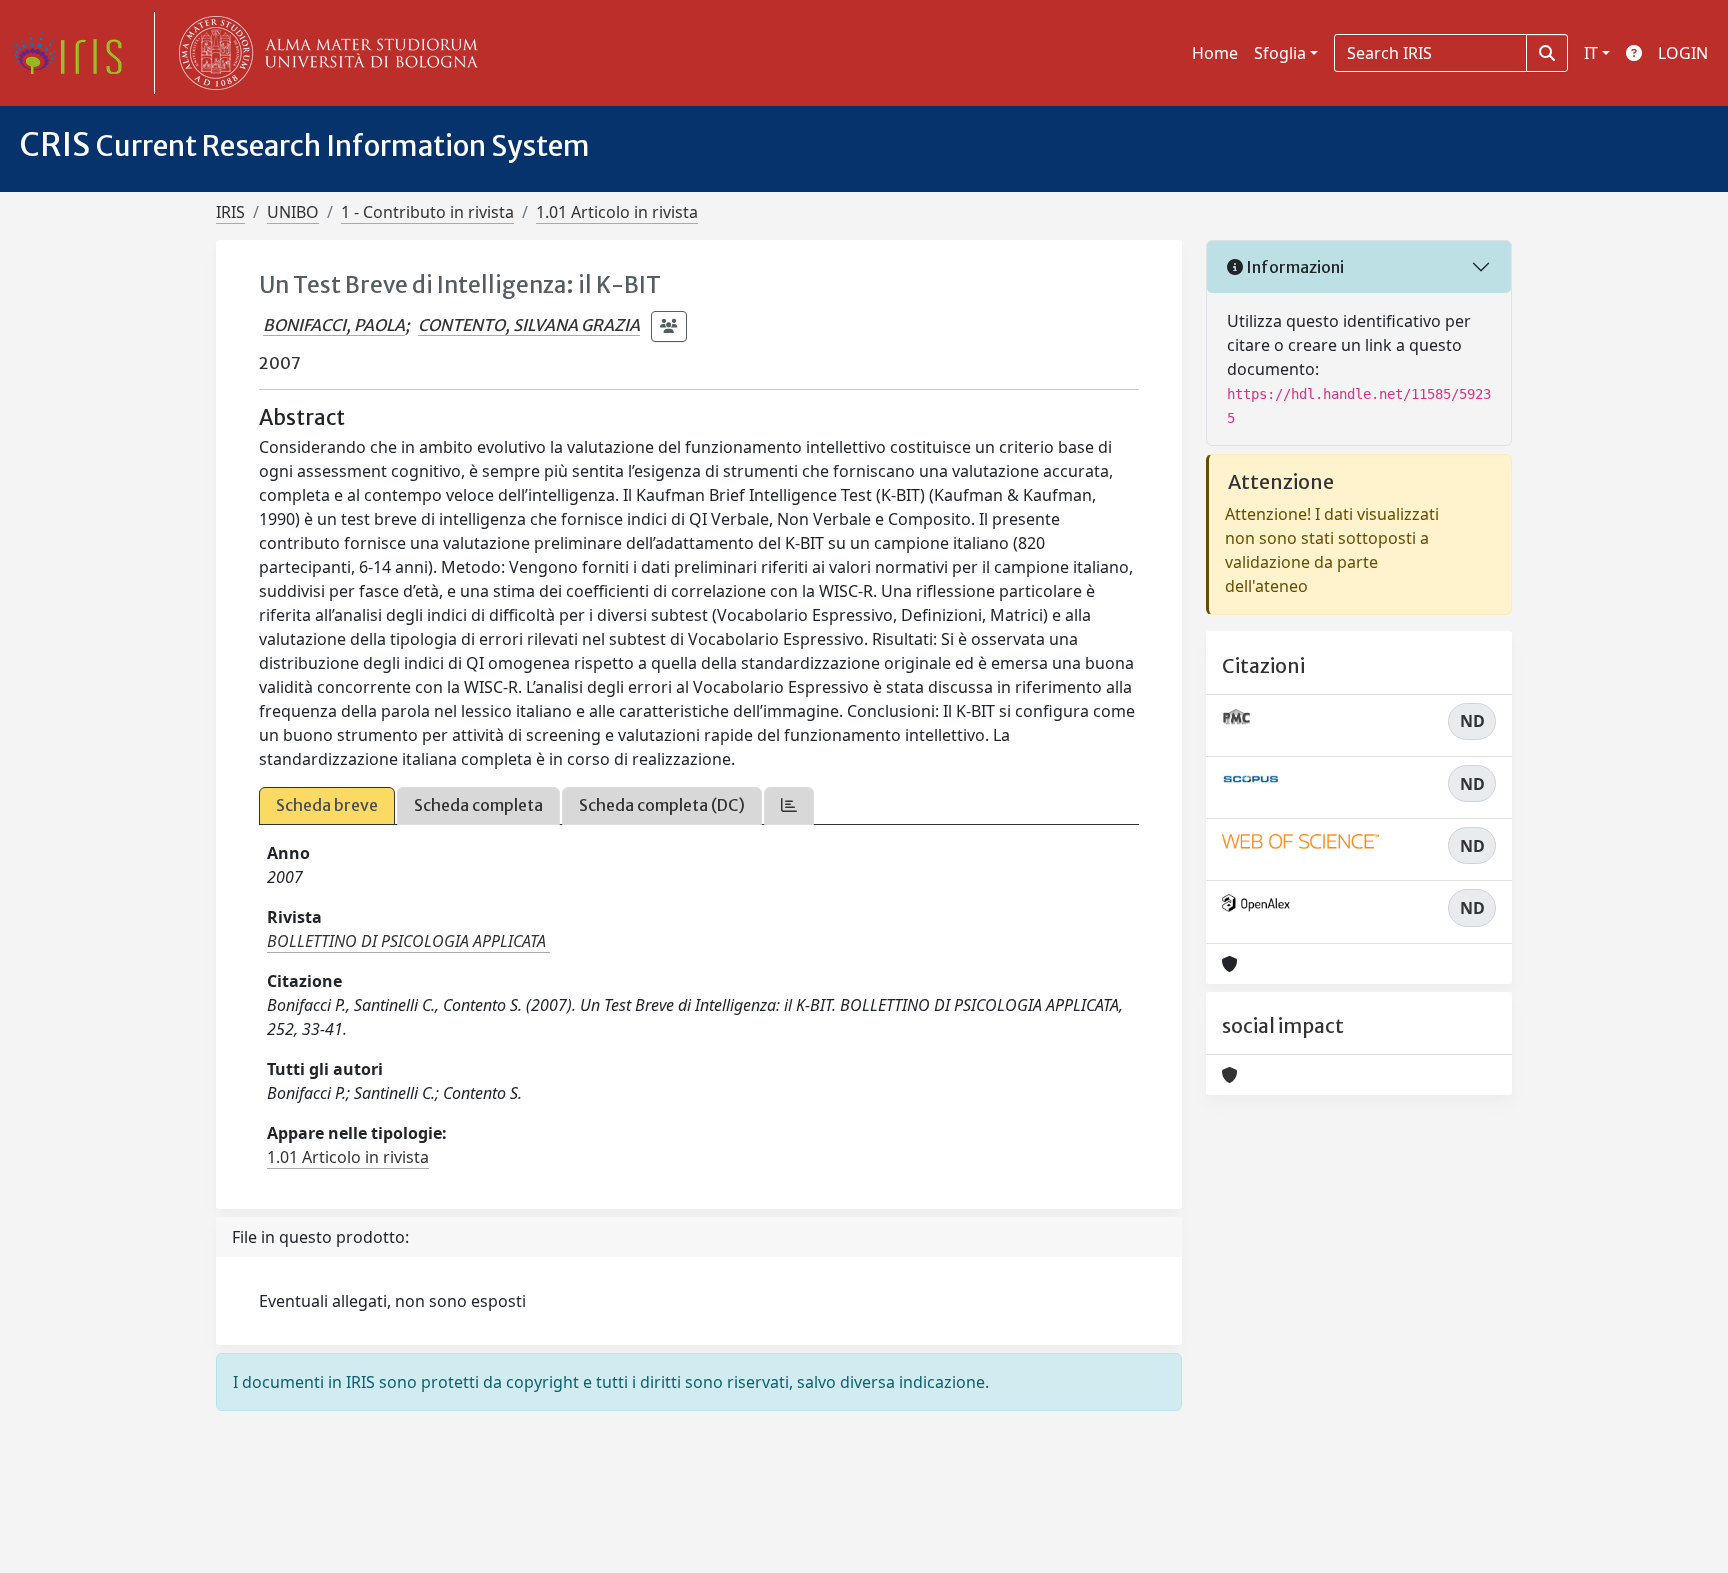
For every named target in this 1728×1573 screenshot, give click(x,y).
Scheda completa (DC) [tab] (662, 805)
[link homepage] (75, 53)
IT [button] (1591, 53)
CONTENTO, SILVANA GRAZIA (529, 325)
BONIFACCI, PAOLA (334, 325)
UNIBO (293, 212)
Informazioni (1293, 267)
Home (1215, 53)
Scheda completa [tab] (478, 805)
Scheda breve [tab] (327, 805)
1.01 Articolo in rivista (617, 212)
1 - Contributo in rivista (427, 212)
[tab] (789, 805)
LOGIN (1683, 53)
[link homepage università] (324, 53)
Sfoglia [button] (1280, 53)
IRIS (230, 212)
